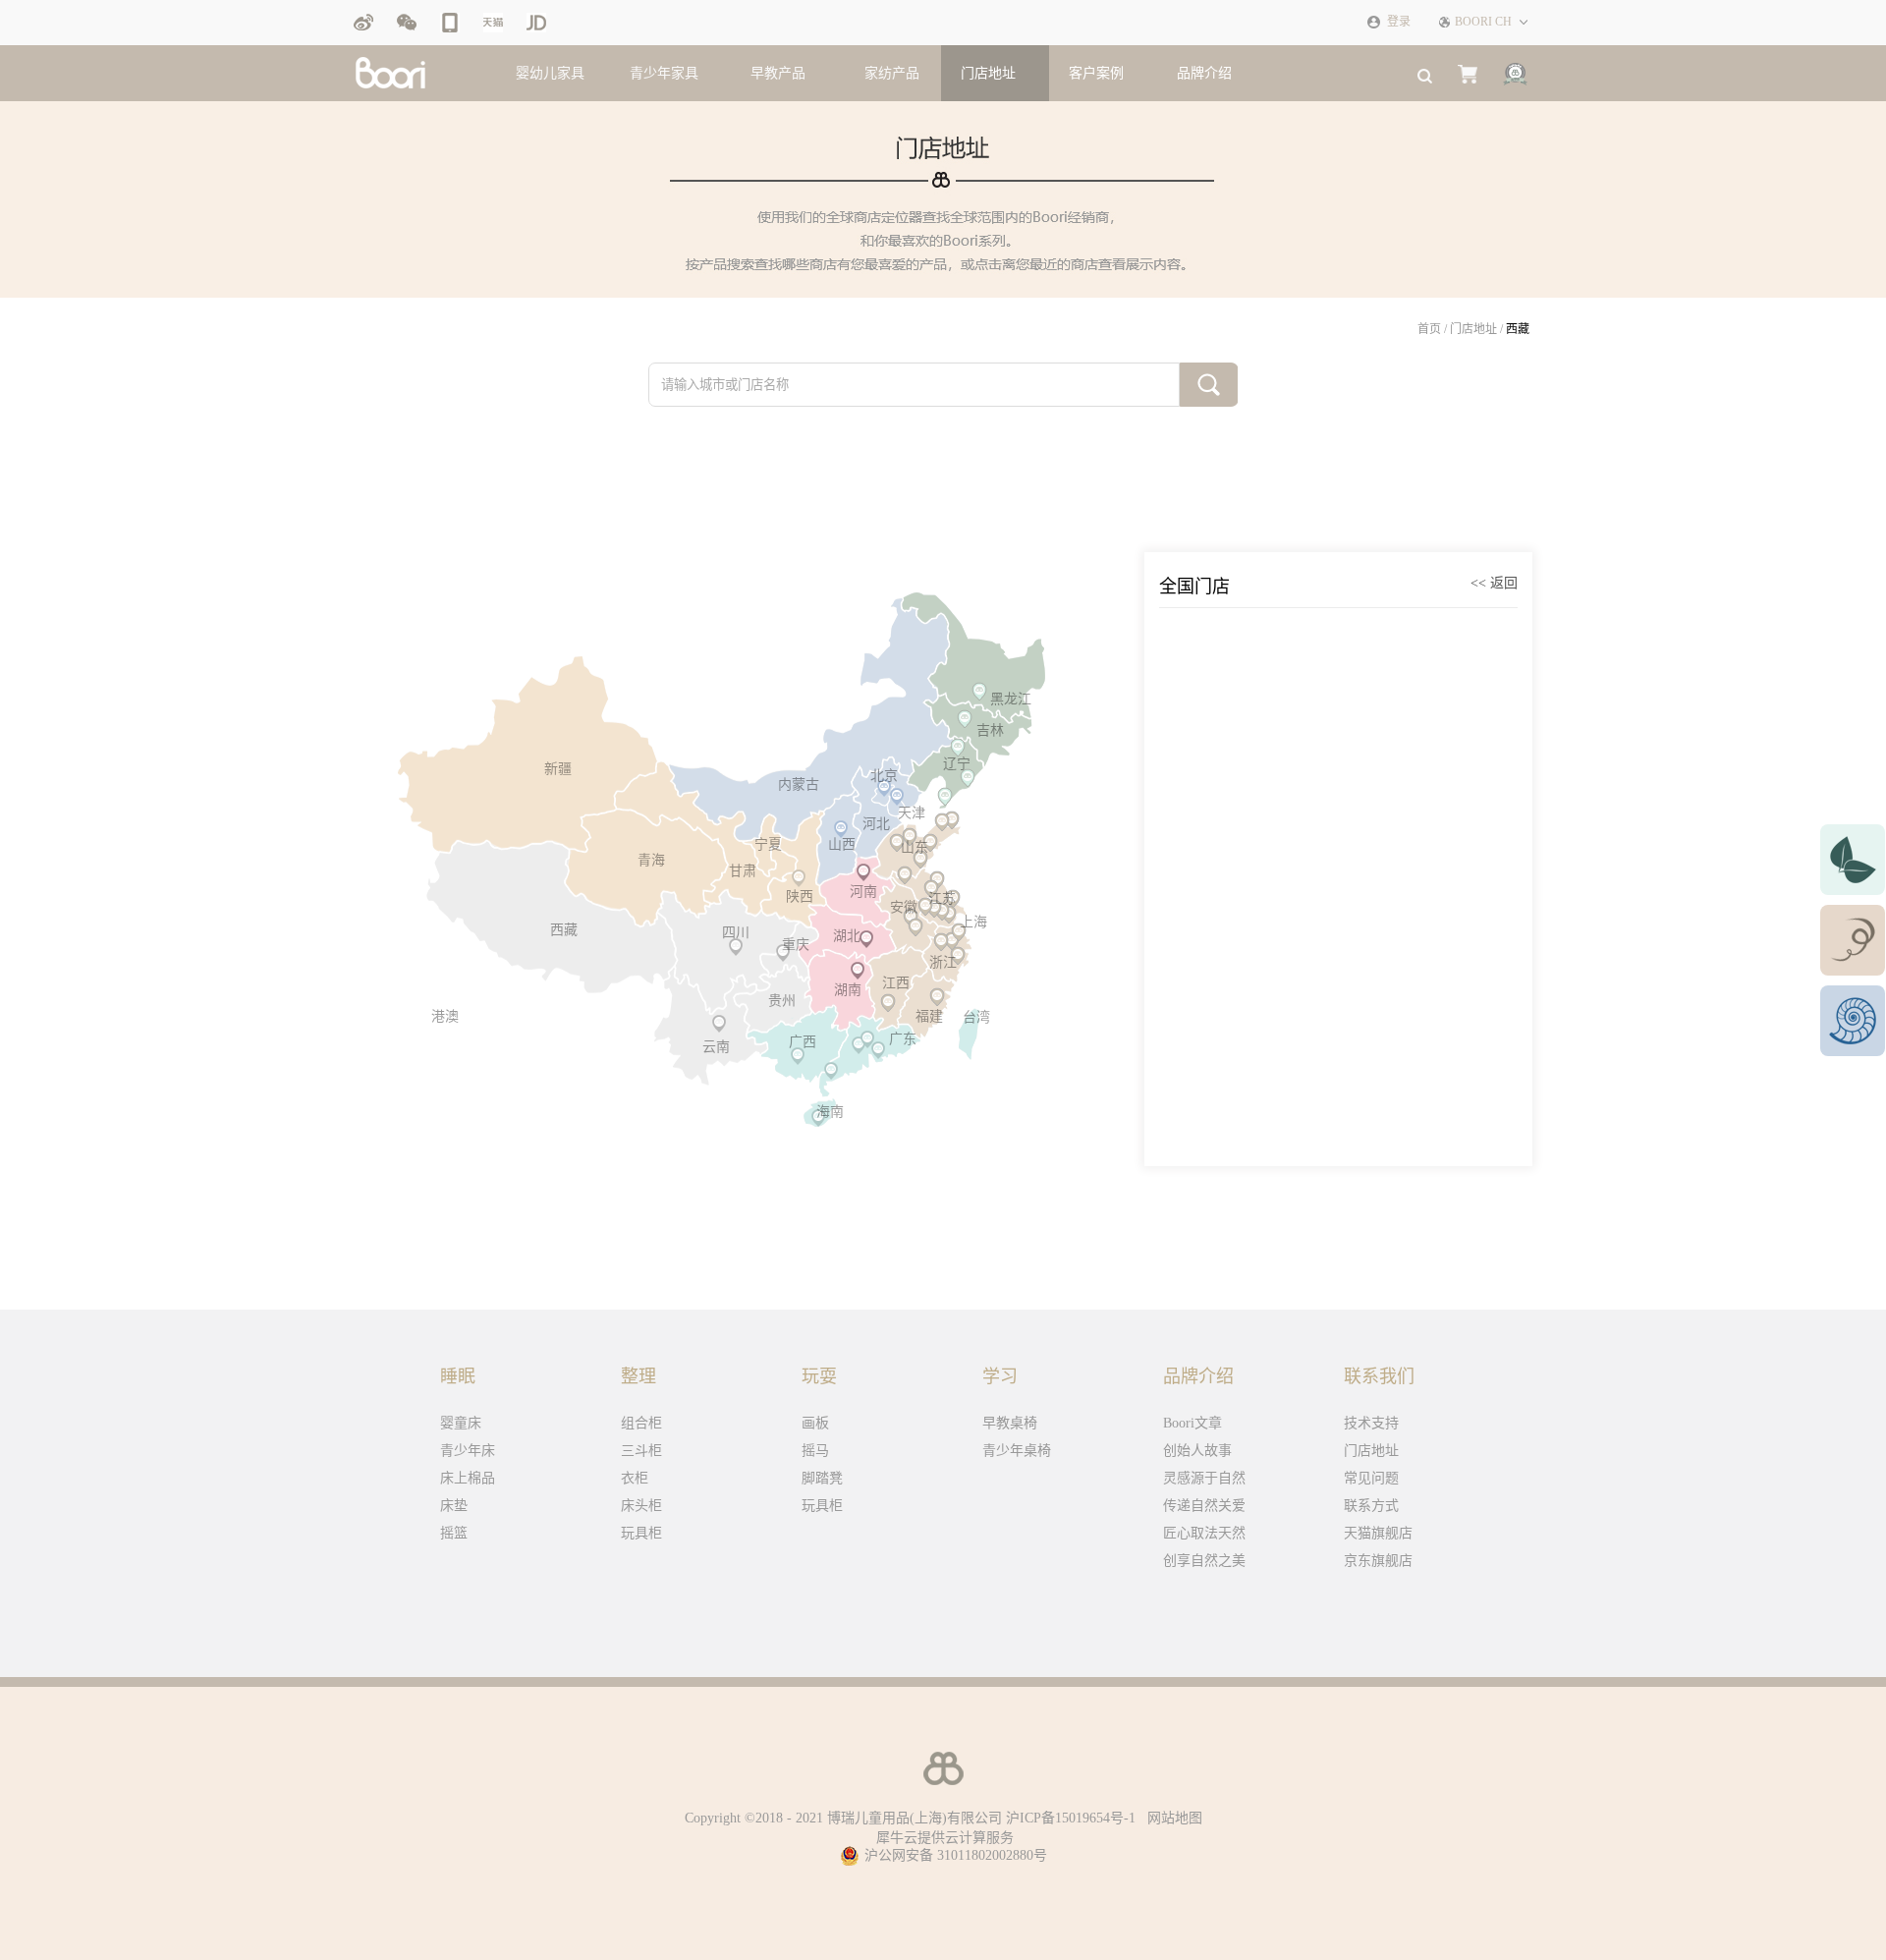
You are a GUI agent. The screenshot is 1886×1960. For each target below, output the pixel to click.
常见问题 (1371, 1478)
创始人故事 (1197, 1451)
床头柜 (641, 1506)
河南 (863, 892)
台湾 (976, 1017)
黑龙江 (1011, 699)
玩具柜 (641, 1533)
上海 (973, 922)
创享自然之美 (1204, 1561)
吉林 (990, 730)
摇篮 (454, 1533)
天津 (912, 813)
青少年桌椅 (1017, 1451)
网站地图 (1171, 1818)
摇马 (815, 1451)
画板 (815, 1423)
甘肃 (743, 871)
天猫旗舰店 (1378, 1533)
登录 (1399, 22)
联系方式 (1371, 1506)
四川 (736, 933)
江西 (896, 983)
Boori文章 (1193, 1423)
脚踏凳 (822, 1478)
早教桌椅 (1010, 1423)
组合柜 (641, 1423)
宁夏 (768, 844)
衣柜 (635, 1478)
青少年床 (468, 1451)
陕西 (800, 896)
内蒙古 (799, 784)
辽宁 (957, 764)
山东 (915, 847)
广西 (803, 1042)
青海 (651, 860)
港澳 (445, 1016)
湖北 (847, 936)
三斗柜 (641, 1451)
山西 (842, 844)
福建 (929, 1016)
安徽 (904, 907)
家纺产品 (892, 73)
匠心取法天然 (1204, 1533)
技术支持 (1371, 1423)
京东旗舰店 (1378, 1561)
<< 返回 (1494, 583)
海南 (830, 1112)
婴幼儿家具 (550, 73)
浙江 (943, 962)
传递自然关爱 (1204, 1506)
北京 (884, 776)
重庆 (796, 945)
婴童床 (461, 1423)
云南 (716, 1047)
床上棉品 (468, 1478)
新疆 (558, 769)
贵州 (782, 1001)
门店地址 (1473, 329)
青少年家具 (664, 73)
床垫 (454, 1506)
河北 (876, 824)
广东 (903, 1039)
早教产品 (778, 73)
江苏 (942, 898)
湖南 (848, 990)
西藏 (1518, 329)
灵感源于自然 (1204, 1478)
